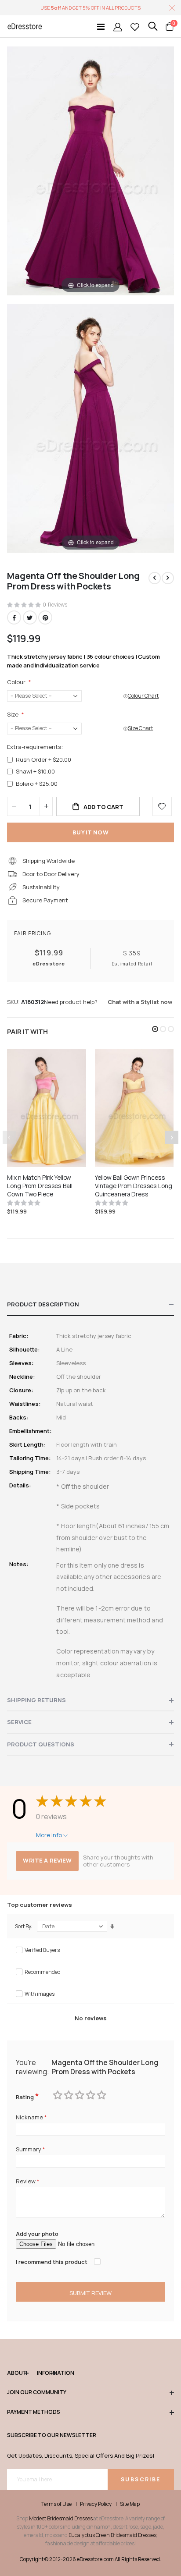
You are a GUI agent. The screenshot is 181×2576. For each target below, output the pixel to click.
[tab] (90, 1305)
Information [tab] (47, 2373)
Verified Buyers (42, 1950)
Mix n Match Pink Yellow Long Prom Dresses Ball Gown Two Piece (40, 1186)
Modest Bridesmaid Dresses (61, 2518)
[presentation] (172, 1137)
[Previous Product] (155, 578)
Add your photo (37, 2234)
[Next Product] (168, 578)
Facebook (14, 617)
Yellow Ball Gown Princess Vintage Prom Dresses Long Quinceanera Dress (134, 1186)
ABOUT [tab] (17, 2373)
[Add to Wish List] (162, 806)
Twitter (30, 617)
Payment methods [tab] (34, 2412)
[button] (155, 1029)
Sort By (23, 1926)
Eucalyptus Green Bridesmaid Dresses (112, 2535)
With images (40, 1994)
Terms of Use (56, 2504)
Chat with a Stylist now (140, 1002)
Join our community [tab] (37, 2392)
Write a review (47, 1860)
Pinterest (45, 617)
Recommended (43, 1972)
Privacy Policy (96, 2504)
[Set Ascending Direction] (112, 1927)
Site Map (130, 2504)
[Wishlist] (135, 27)
